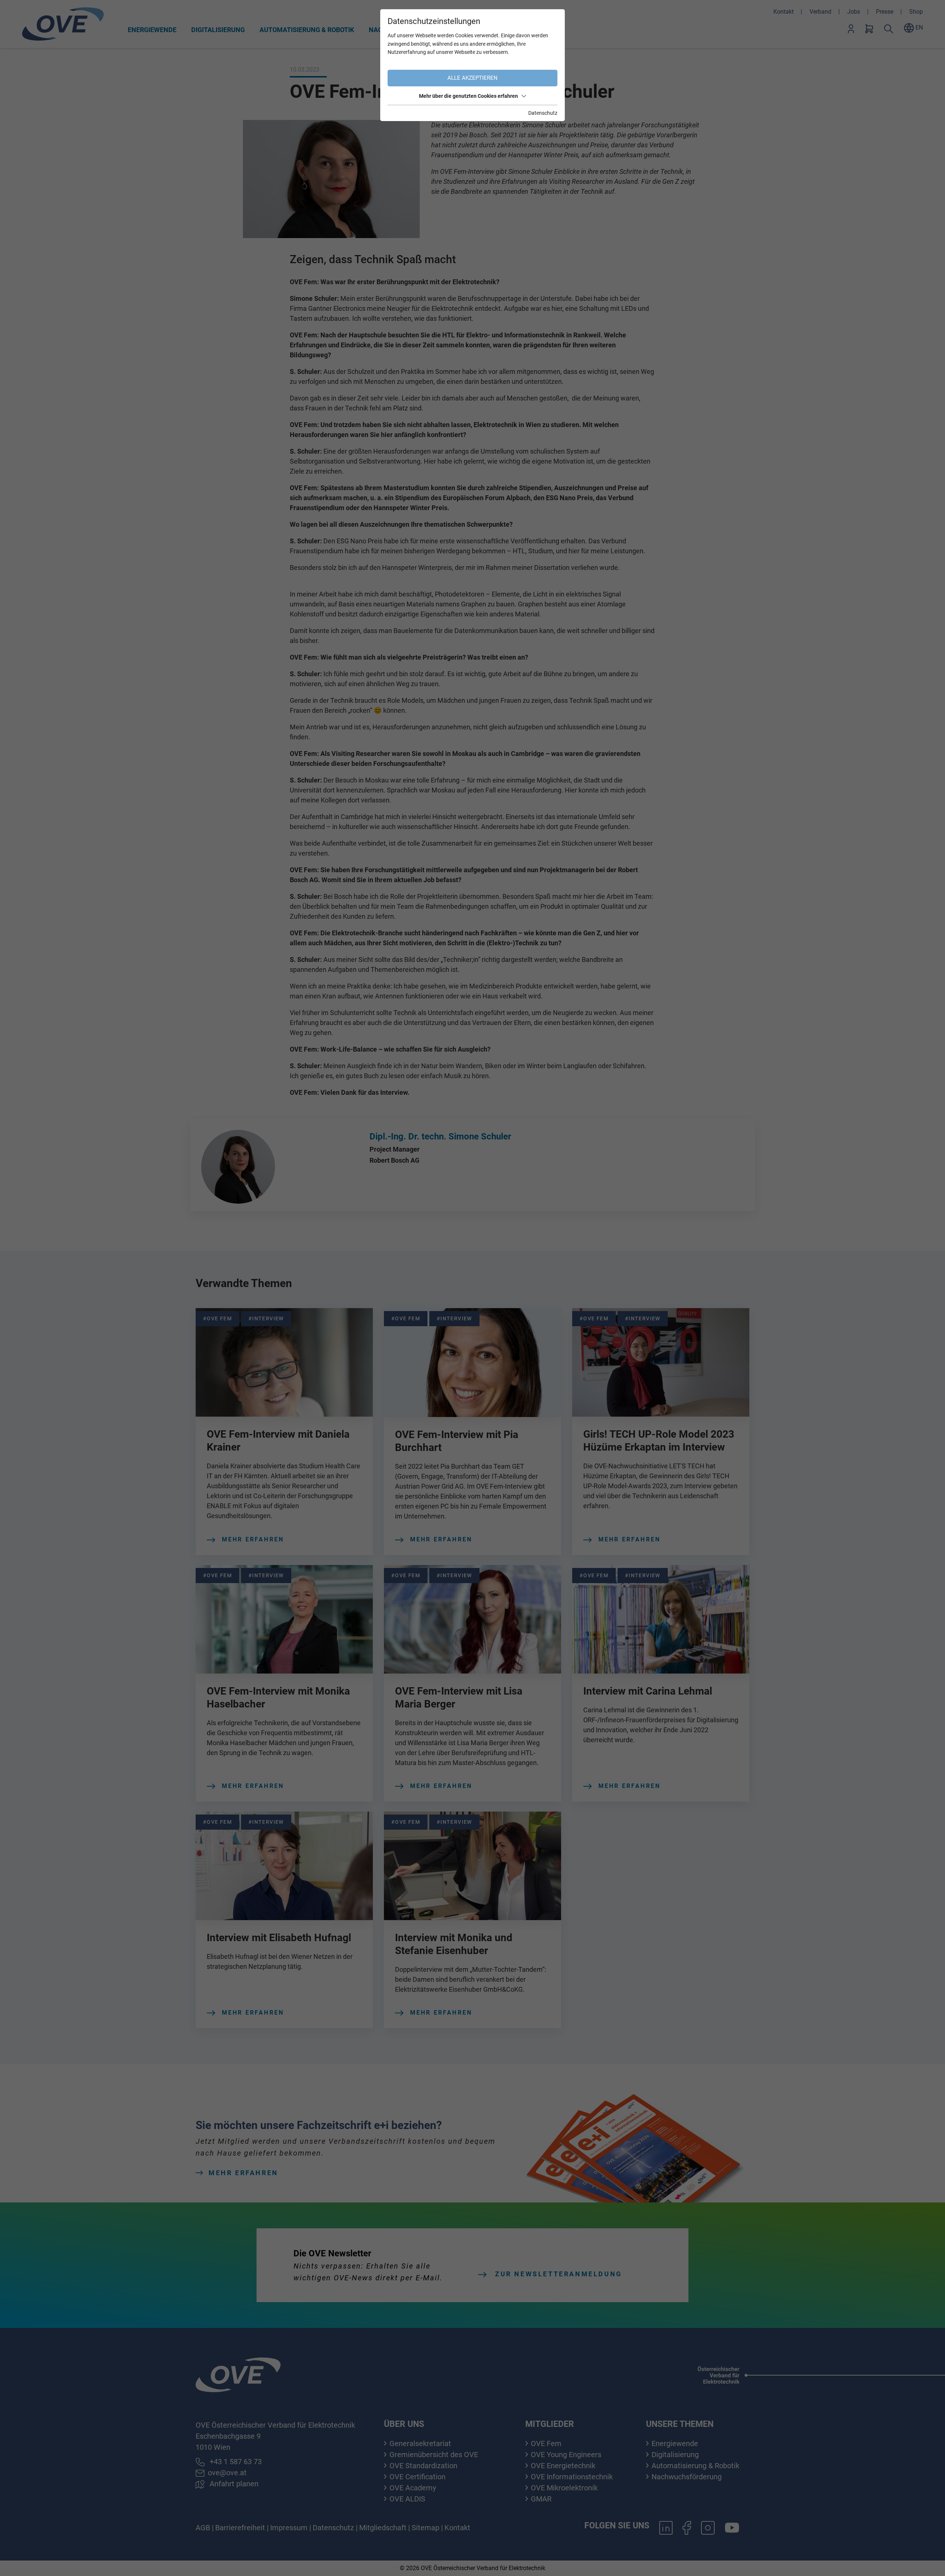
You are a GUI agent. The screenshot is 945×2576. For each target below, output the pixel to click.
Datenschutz (543, 113)
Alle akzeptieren (472, 78)
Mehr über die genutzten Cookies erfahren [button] (468, 96)
